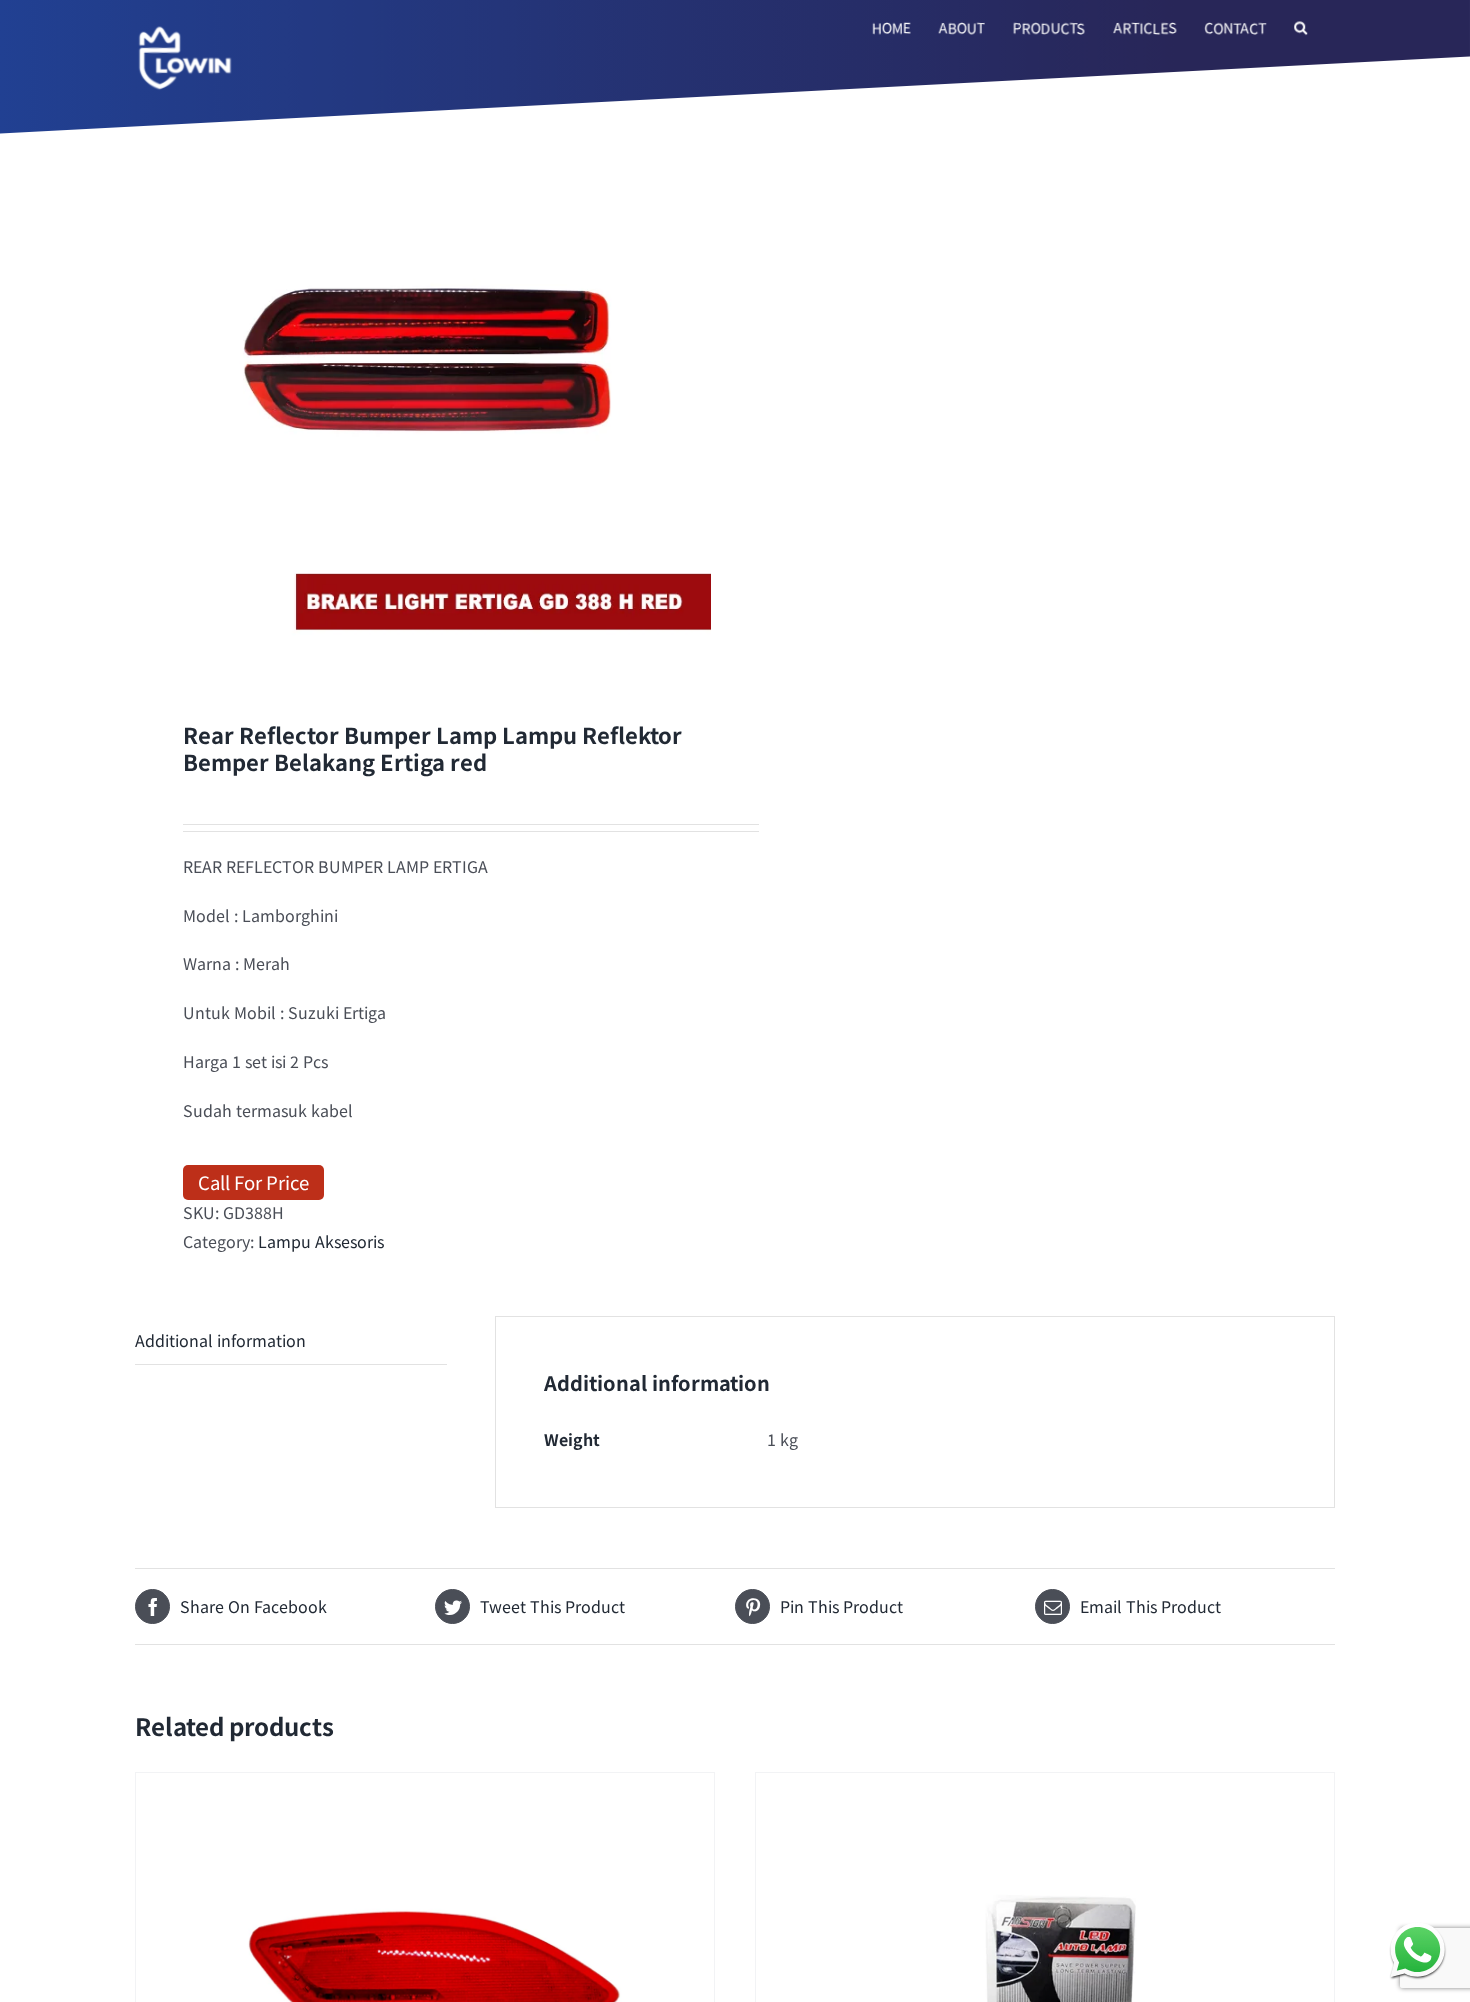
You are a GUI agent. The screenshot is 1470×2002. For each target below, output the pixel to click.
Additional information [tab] (220, 1340)
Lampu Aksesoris (321, 1241)
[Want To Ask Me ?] (1417, 1949)
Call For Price (253, 1181)
